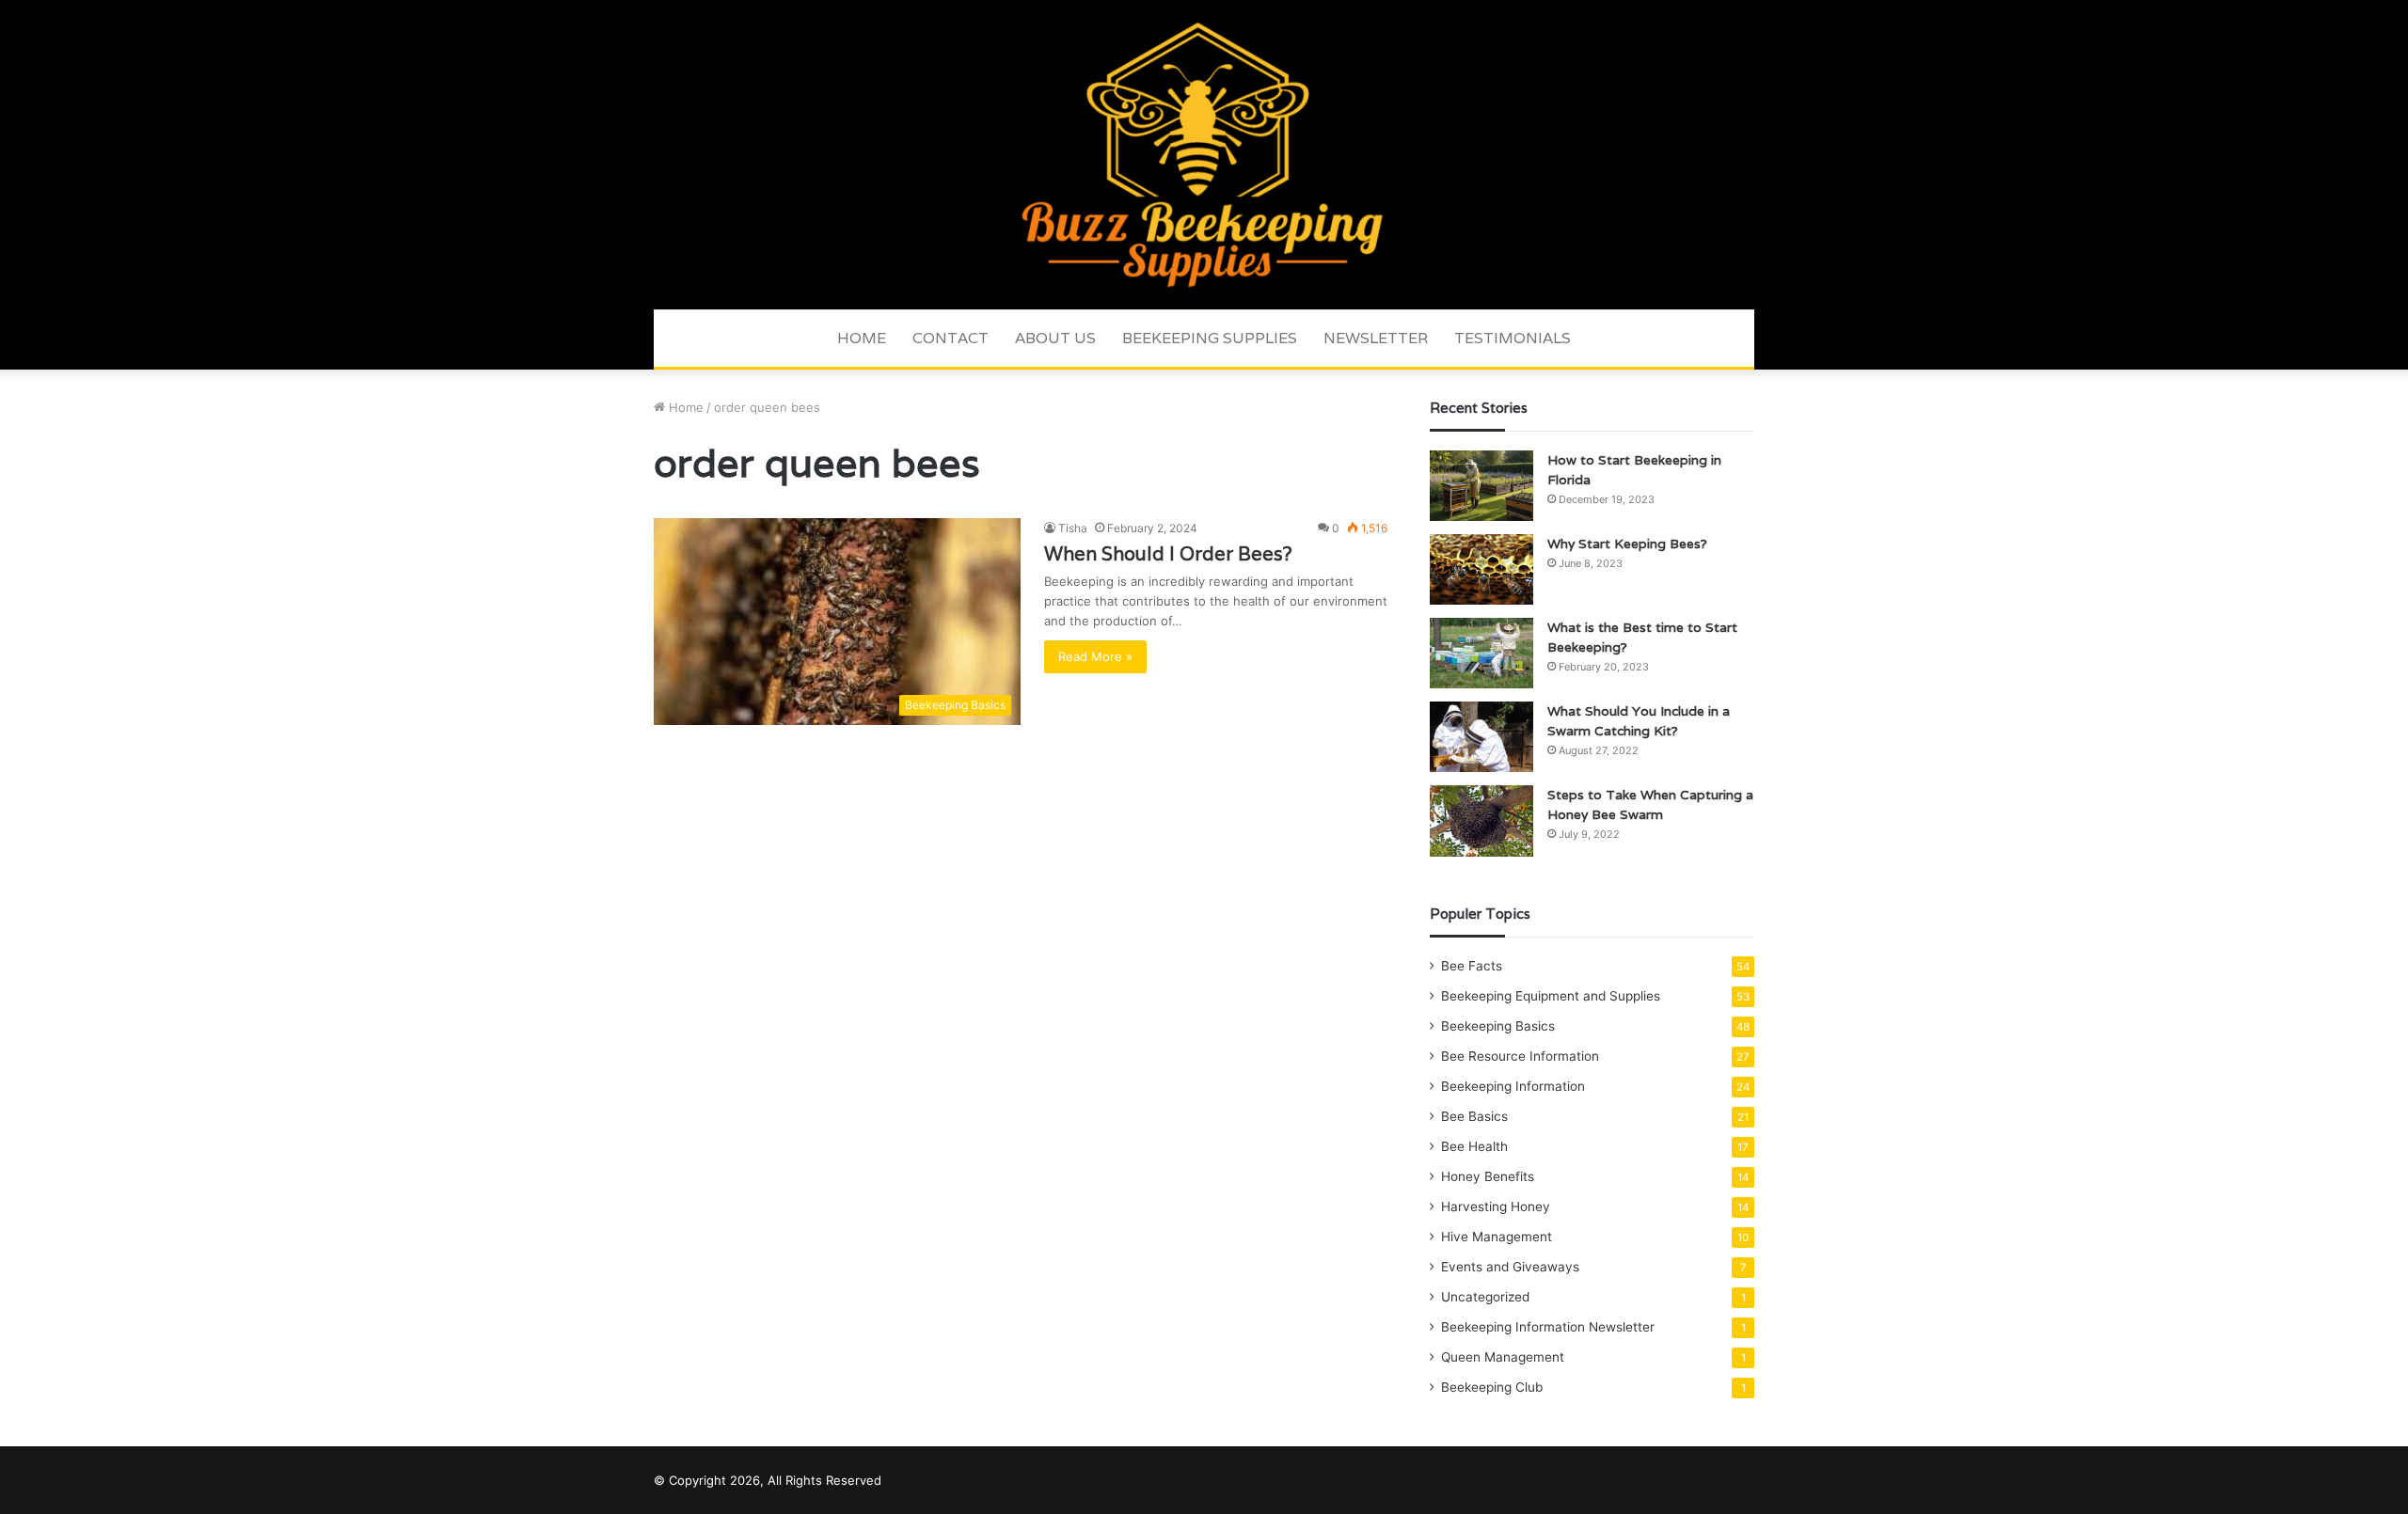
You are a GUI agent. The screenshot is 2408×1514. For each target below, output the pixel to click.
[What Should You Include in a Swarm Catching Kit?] (1481, 737)
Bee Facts (1472, 966)
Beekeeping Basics (1498, 1026)
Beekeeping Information (1513, 1086)
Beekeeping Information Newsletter (1548, 1327)
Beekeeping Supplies (1210, 338)
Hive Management (1497, 1237)
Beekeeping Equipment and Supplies (1551, 996)
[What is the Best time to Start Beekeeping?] (1481, 653)
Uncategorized (1485, 1297)
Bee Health (1474, 1146)
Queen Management (1503, 1357)
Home (862, 338)
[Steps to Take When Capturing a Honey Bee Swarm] (1481, 821)
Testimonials (1513, 338)
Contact (951, 338)
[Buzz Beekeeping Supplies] (1204, 155)
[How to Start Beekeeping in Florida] (1481, 486)
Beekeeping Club (1492, 1387)
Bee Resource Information (1520, 1056)
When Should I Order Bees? (1168, 554)
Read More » (1095, 656)
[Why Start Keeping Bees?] (1481, 569)
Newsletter (1376, 338)
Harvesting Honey (1496, 1206)
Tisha (1073, 528)
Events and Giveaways (1510, 1267)
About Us (1055, 338)
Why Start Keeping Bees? (1627, 544)
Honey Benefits (1488, 1176)
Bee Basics (1474, 1116)
